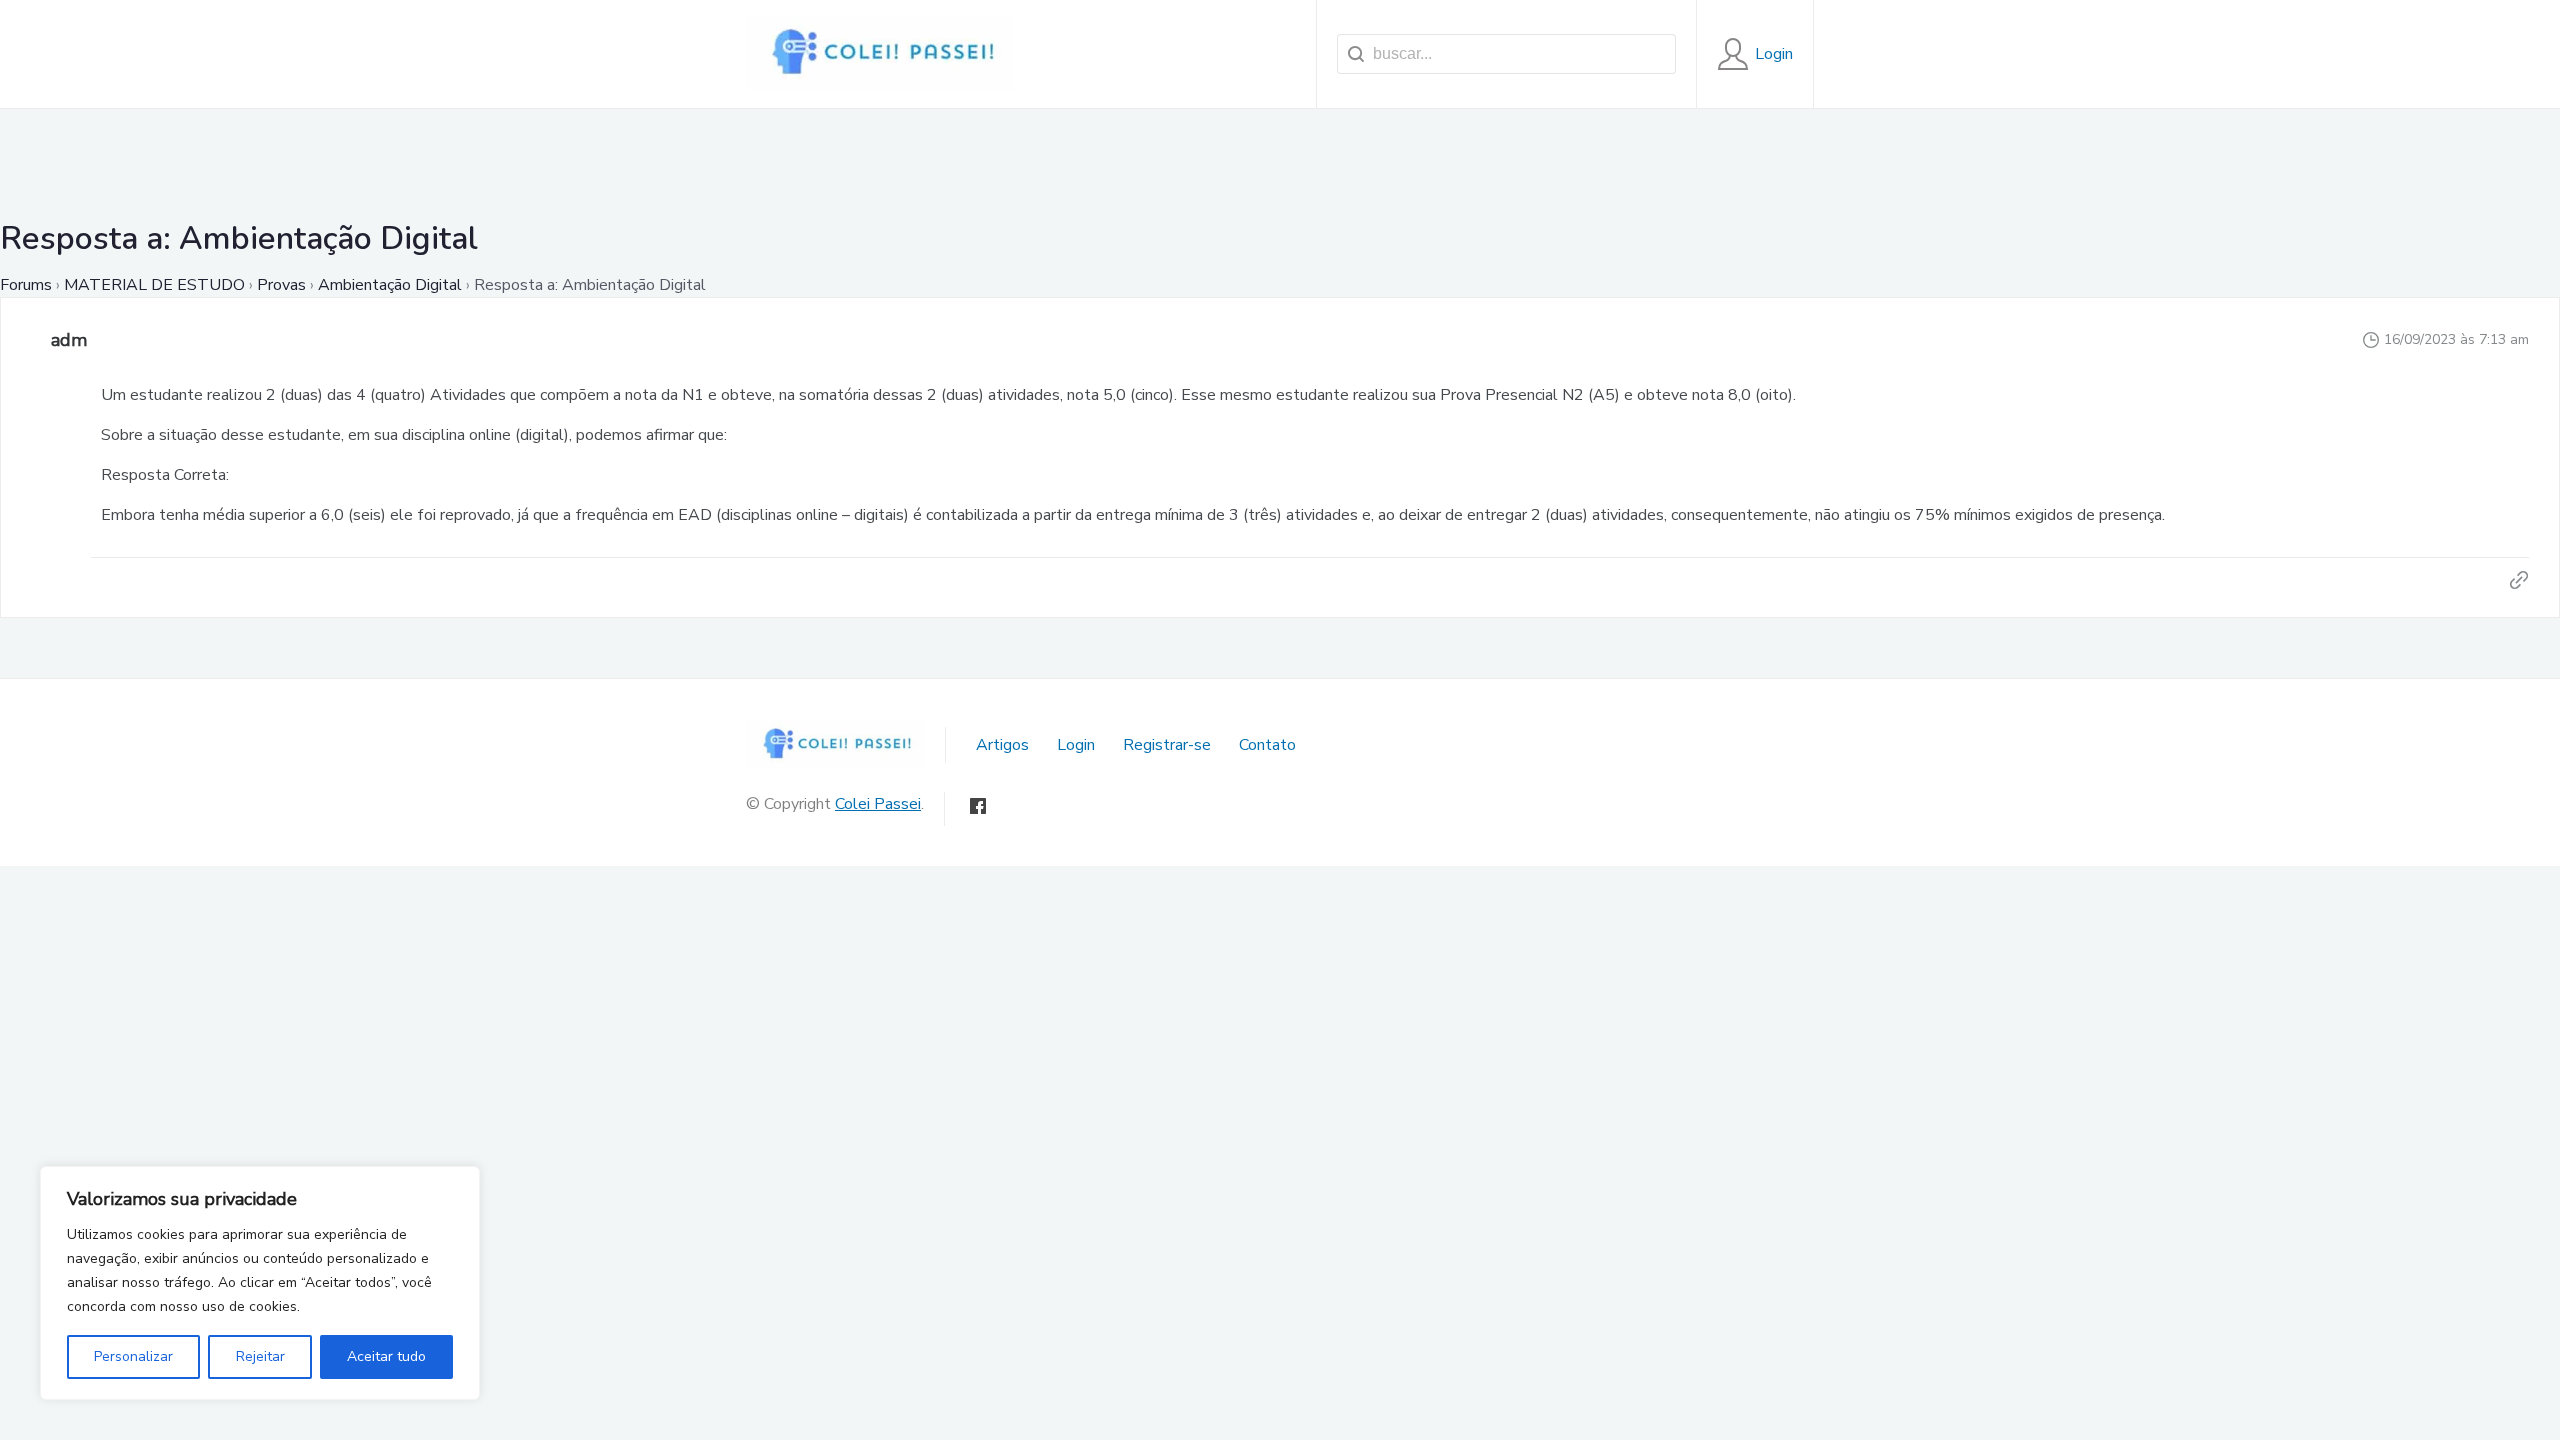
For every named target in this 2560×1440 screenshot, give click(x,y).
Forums (26, 285)
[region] (260, 1283)
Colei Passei (878, 804)
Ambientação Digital (390, 285)
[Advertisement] (1280, 154)
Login (1076, 745)
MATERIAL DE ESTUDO (154, 285)
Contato (1267, 745)
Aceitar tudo (386, 1356)
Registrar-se (1167, 745)
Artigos (1002, 745)
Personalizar (133, 1356)
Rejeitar (260, 1356)
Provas (281, 285)
